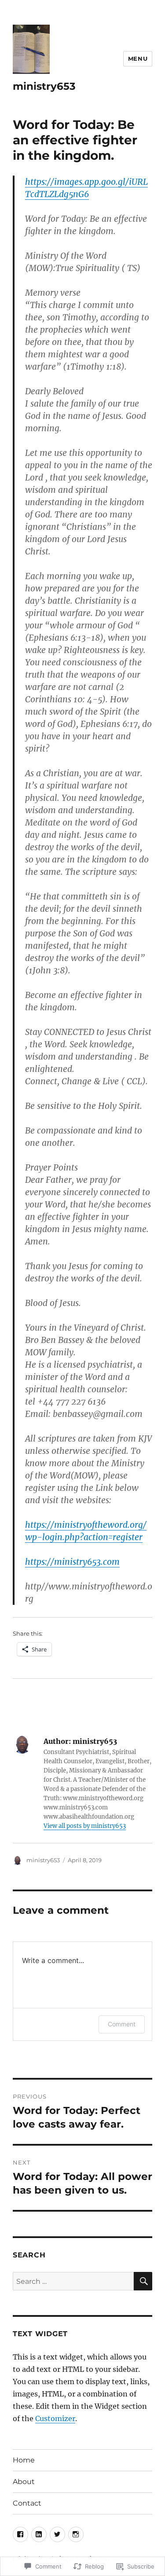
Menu (138, 59)
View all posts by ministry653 (85, 1826)
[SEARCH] (143, 2281)
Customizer (55, 2418)
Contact (27, 2503)
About (24, 2482)
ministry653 (44, 86)
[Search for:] (73, 2281)
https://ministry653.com (72, 1562)
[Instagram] (76, 2534)
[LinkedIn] (39, 2534)
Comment (122, 2024)
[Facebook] (20, 2534)
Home (24, 2460)
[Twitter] (57, 2534)
